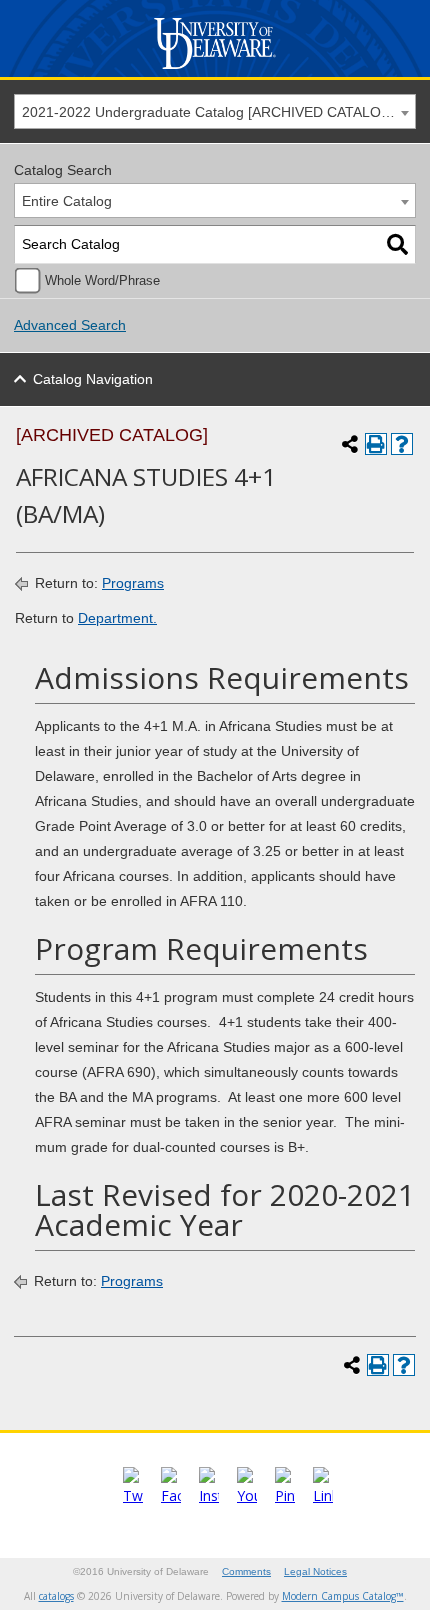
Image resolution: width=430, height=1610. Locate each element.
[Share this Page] (350, 444)
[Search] (397, 244)
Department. (117, 618)
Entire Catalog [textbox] (67, 201)
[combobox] (215, 111)
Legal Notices (315, 1571)
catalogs (56, 1596)
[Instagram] (209, 1495)
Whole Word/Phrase (102, 281)
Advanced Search (70, 325)
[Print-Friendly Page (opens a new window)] (376, 444)
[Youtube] (247, 1495)
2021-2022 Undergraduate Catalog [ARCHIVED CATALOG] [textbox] (209, 112)
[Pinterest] (285, 1495)
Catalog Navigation (93, 379)
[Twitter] (133, 1495)
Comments (246, 1571)
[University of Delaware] (215, 69)
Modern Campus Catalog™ (343, 1596)
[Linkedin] (323, 1495)
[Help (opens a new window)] (402, 444)
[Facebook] (171, 1495)
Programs (133, 583)
